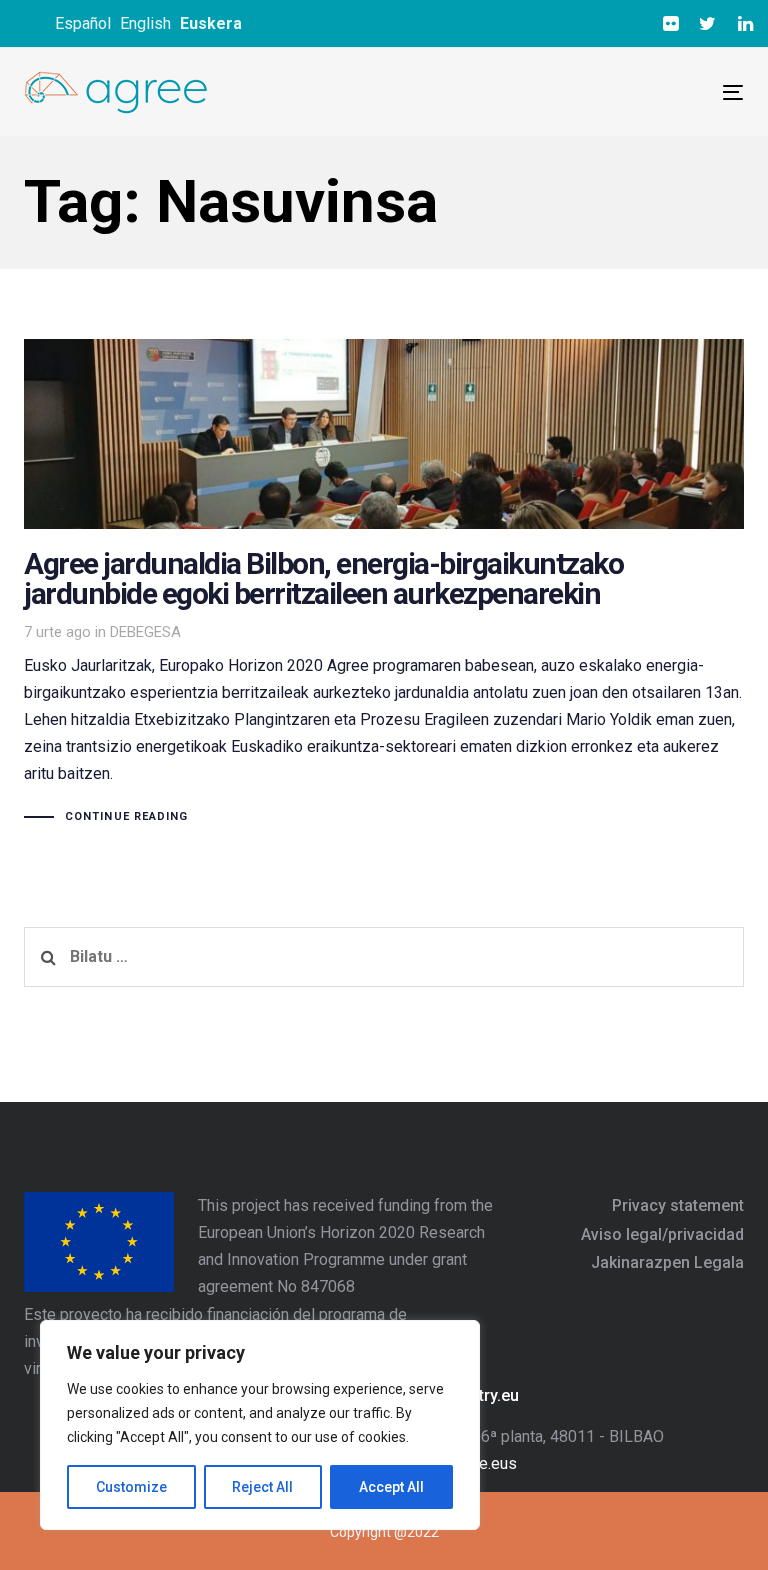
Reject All (262, 1487)
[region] (260, 1425)
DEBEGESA (145, 632)
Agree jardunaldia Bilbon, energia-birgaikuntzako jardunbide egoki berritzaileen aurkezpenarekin (384, 583)
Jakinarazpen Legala (667, 1262)
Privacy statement (678, 1205)
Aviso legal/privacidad (662, 1234)
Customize (131, 1487)
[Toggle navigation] (558, 92)
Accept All (391, 1487)
